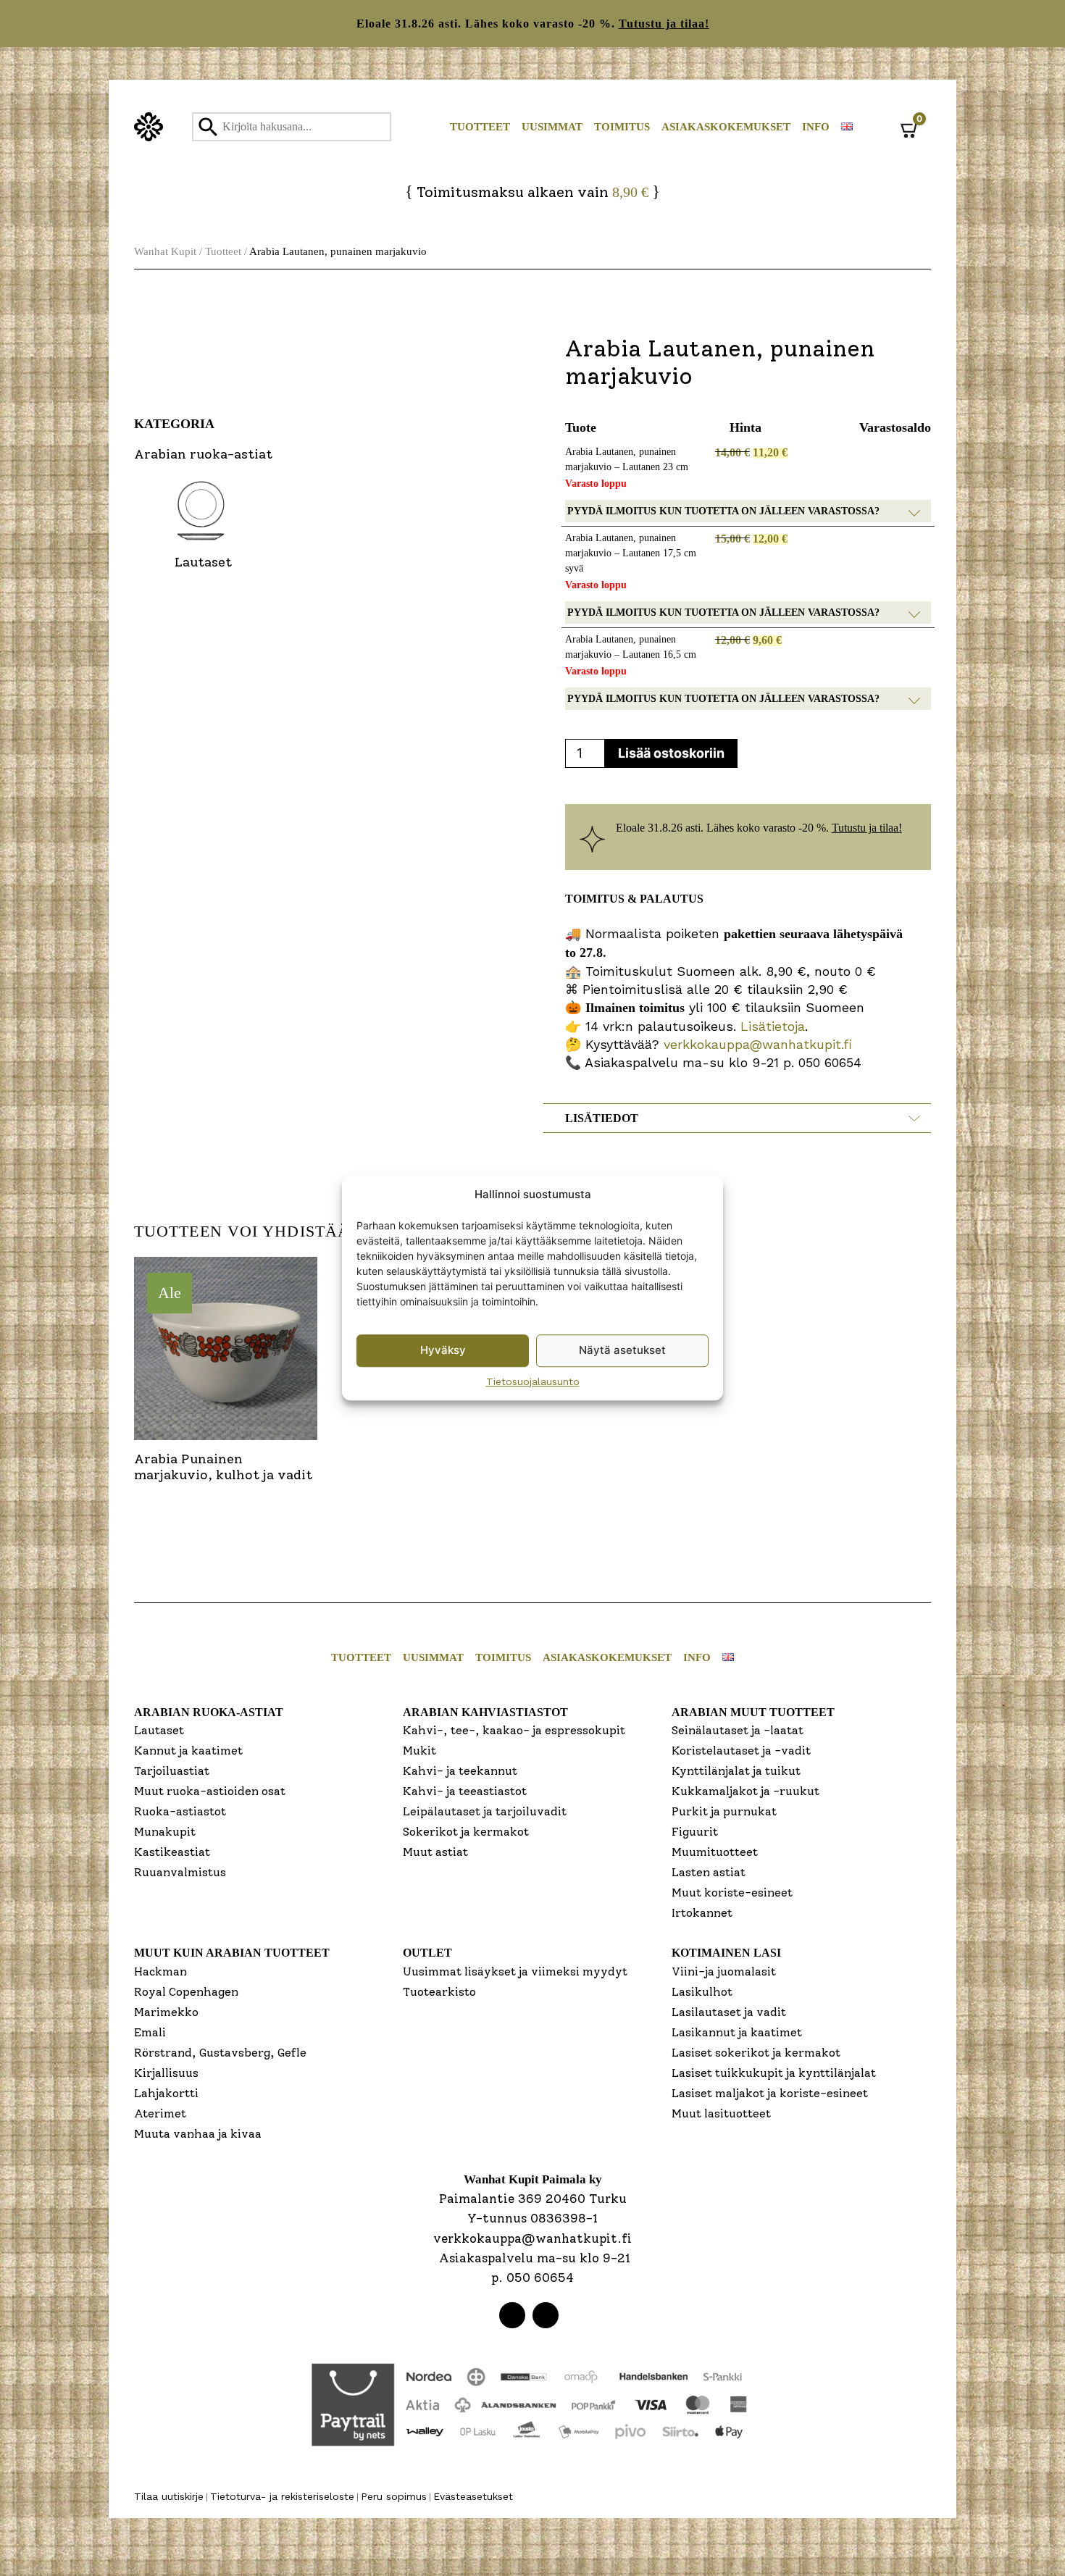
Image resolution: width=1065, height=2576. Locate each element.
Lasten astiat (709, 1872)
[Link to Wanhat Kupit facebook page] (512, 2315)
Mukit (419, 1751)
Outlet (427, 1953)
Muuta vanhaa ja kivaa (198, 2134)
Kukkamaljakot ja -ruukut (745, 1791)
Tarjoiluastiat (172, 1771)
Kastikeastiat (172, 1852)
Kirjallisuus (166, 2073)
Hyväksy (443, 1350)
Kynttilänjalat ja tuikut (736, 1771)
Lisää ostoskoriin (671, 753)
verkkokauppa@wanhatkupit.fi (758, 1044)
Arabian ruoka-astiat (209, 1712)
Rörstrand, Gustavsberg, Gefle (220, 2053)
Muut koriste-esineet (732, 1893)
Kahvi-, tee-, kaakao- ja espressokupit (514, 1730)
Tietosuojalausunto (533, 1381)
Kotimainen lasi (726, 1953)
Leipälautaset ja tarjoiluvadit (485, 1811)
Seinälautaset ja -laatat (738, 1730)
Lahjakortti (166, 2093)
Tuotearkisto (439, 1992)
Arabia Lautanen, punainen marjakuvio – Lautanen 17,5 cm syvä (631, 553)
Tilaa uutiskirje (169, 2496)
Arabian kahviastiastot (485, 1712)
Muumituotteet (715, 1852)
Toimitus (622, 127)
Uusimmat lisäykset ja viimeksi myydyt (515, 1971)
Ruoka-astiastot (180, 1811)
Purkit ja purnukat (724, 1811)
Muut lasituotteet (721, 2113)
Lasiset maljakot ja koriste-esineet (770, 2093)
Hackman (160, 1971)
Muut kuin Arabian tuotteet (232, 1953)
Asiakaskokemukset (726, 127)
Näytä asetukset (622, 1350)
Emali (150, 2032)
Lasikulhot (702, 1992)
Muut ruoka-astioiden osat (210, 1791)
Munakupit (165, 1832)
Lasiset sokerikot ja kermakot (756, 2053)
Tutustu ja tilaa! (664, 24)
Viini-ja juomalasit (724, 1971)
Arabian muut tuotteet (753, 1712)
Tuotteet (480, 127)
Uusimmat (552, 127)
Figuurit (695, 1832)
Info (816, 127)
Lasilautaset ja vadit (729, 2012)
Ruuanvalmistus (180, 1872)
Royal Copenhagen (186, 1992)
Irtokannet (702, 1913)
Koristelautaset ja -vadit (741, 1751)
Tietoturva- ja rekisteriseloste (282, 2496)
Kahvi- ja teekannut (460, 1771)
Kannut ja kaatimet (188, 1751)
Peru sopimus (394, 2496)
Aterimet (160, 2113)
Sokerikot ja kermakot (466, 1832)
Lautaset (159, 1730)
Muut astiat (435, 1852)
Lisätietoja (770, 1026)
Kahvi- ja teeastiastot (465, 1791)
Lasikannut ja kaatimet (737, 2032)
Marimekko (166, 2012)
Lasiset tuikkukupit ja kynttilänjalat (774, 2073)
